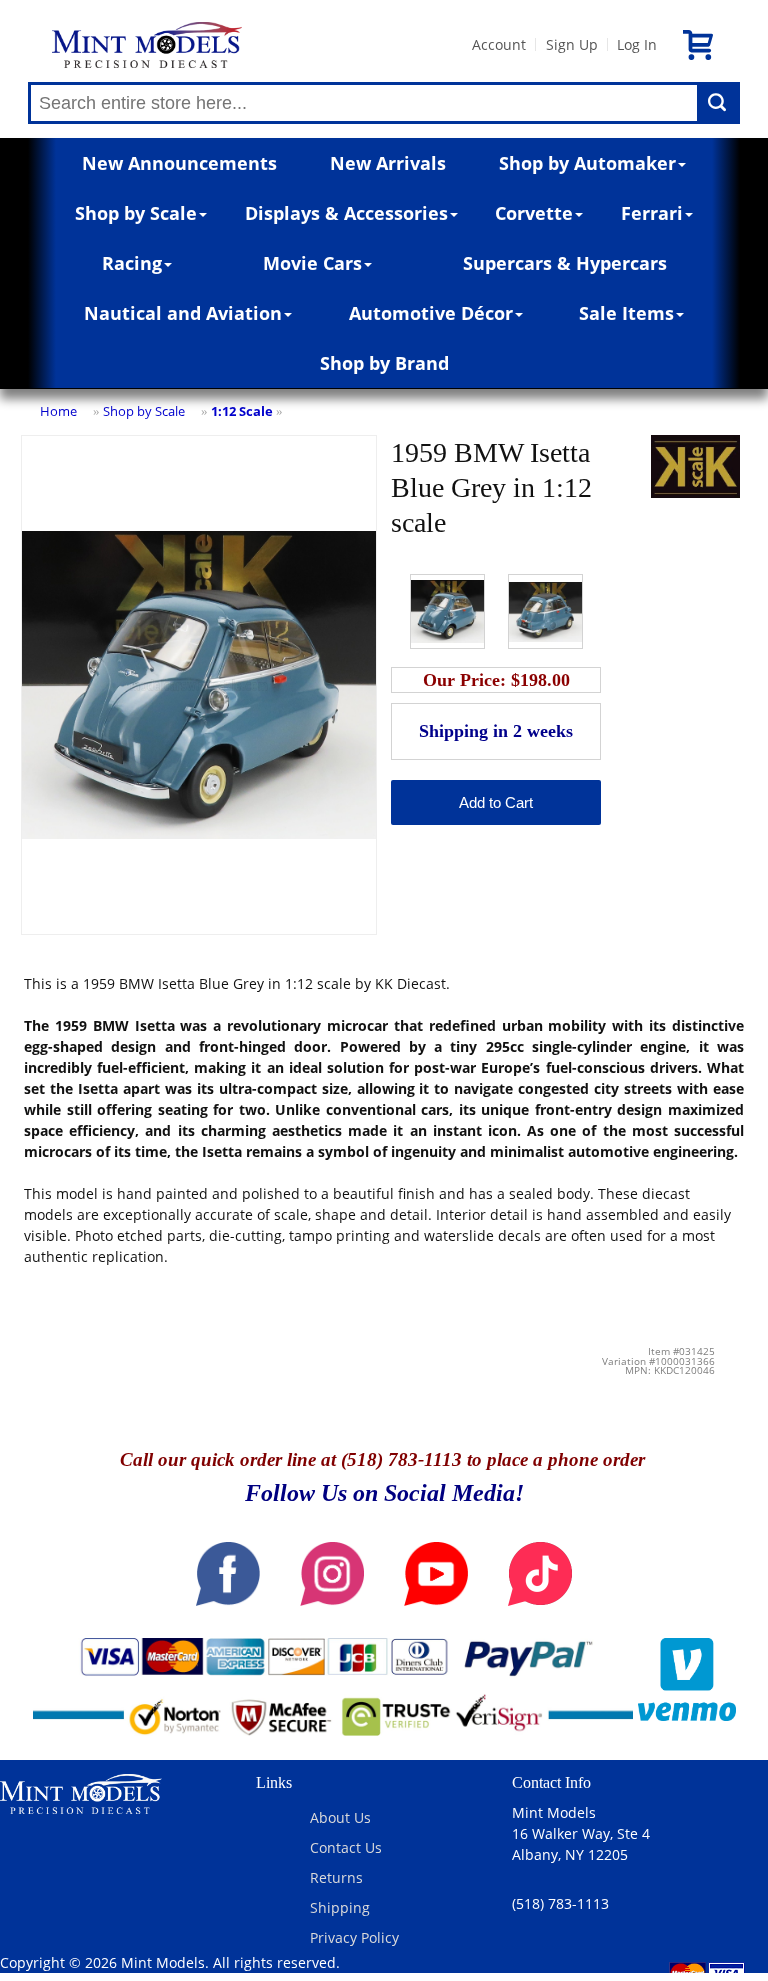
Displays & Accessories (346, 213)
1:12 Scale (242, 411)
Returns (336, 1877)
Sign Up (572, 44)
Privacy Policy (354, 1937)
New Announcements (179, 163)
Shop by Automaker (587, 163)
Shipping (340, 1907)
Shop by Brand (384, 363)
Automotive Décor (431, 313)
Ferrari (652, 213)
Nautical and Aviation (183, 313)
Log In (637, 44)
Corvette (534, 213)
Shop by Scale (136, 213)
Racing (132, 263)
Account (499, 44)
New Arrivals (388, 163)
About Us (340, 1817)
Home (58, 411)
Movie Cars (312, 263)
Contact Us (346, 1847)
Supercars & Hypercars (565, 263)
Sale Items (626, 313)
